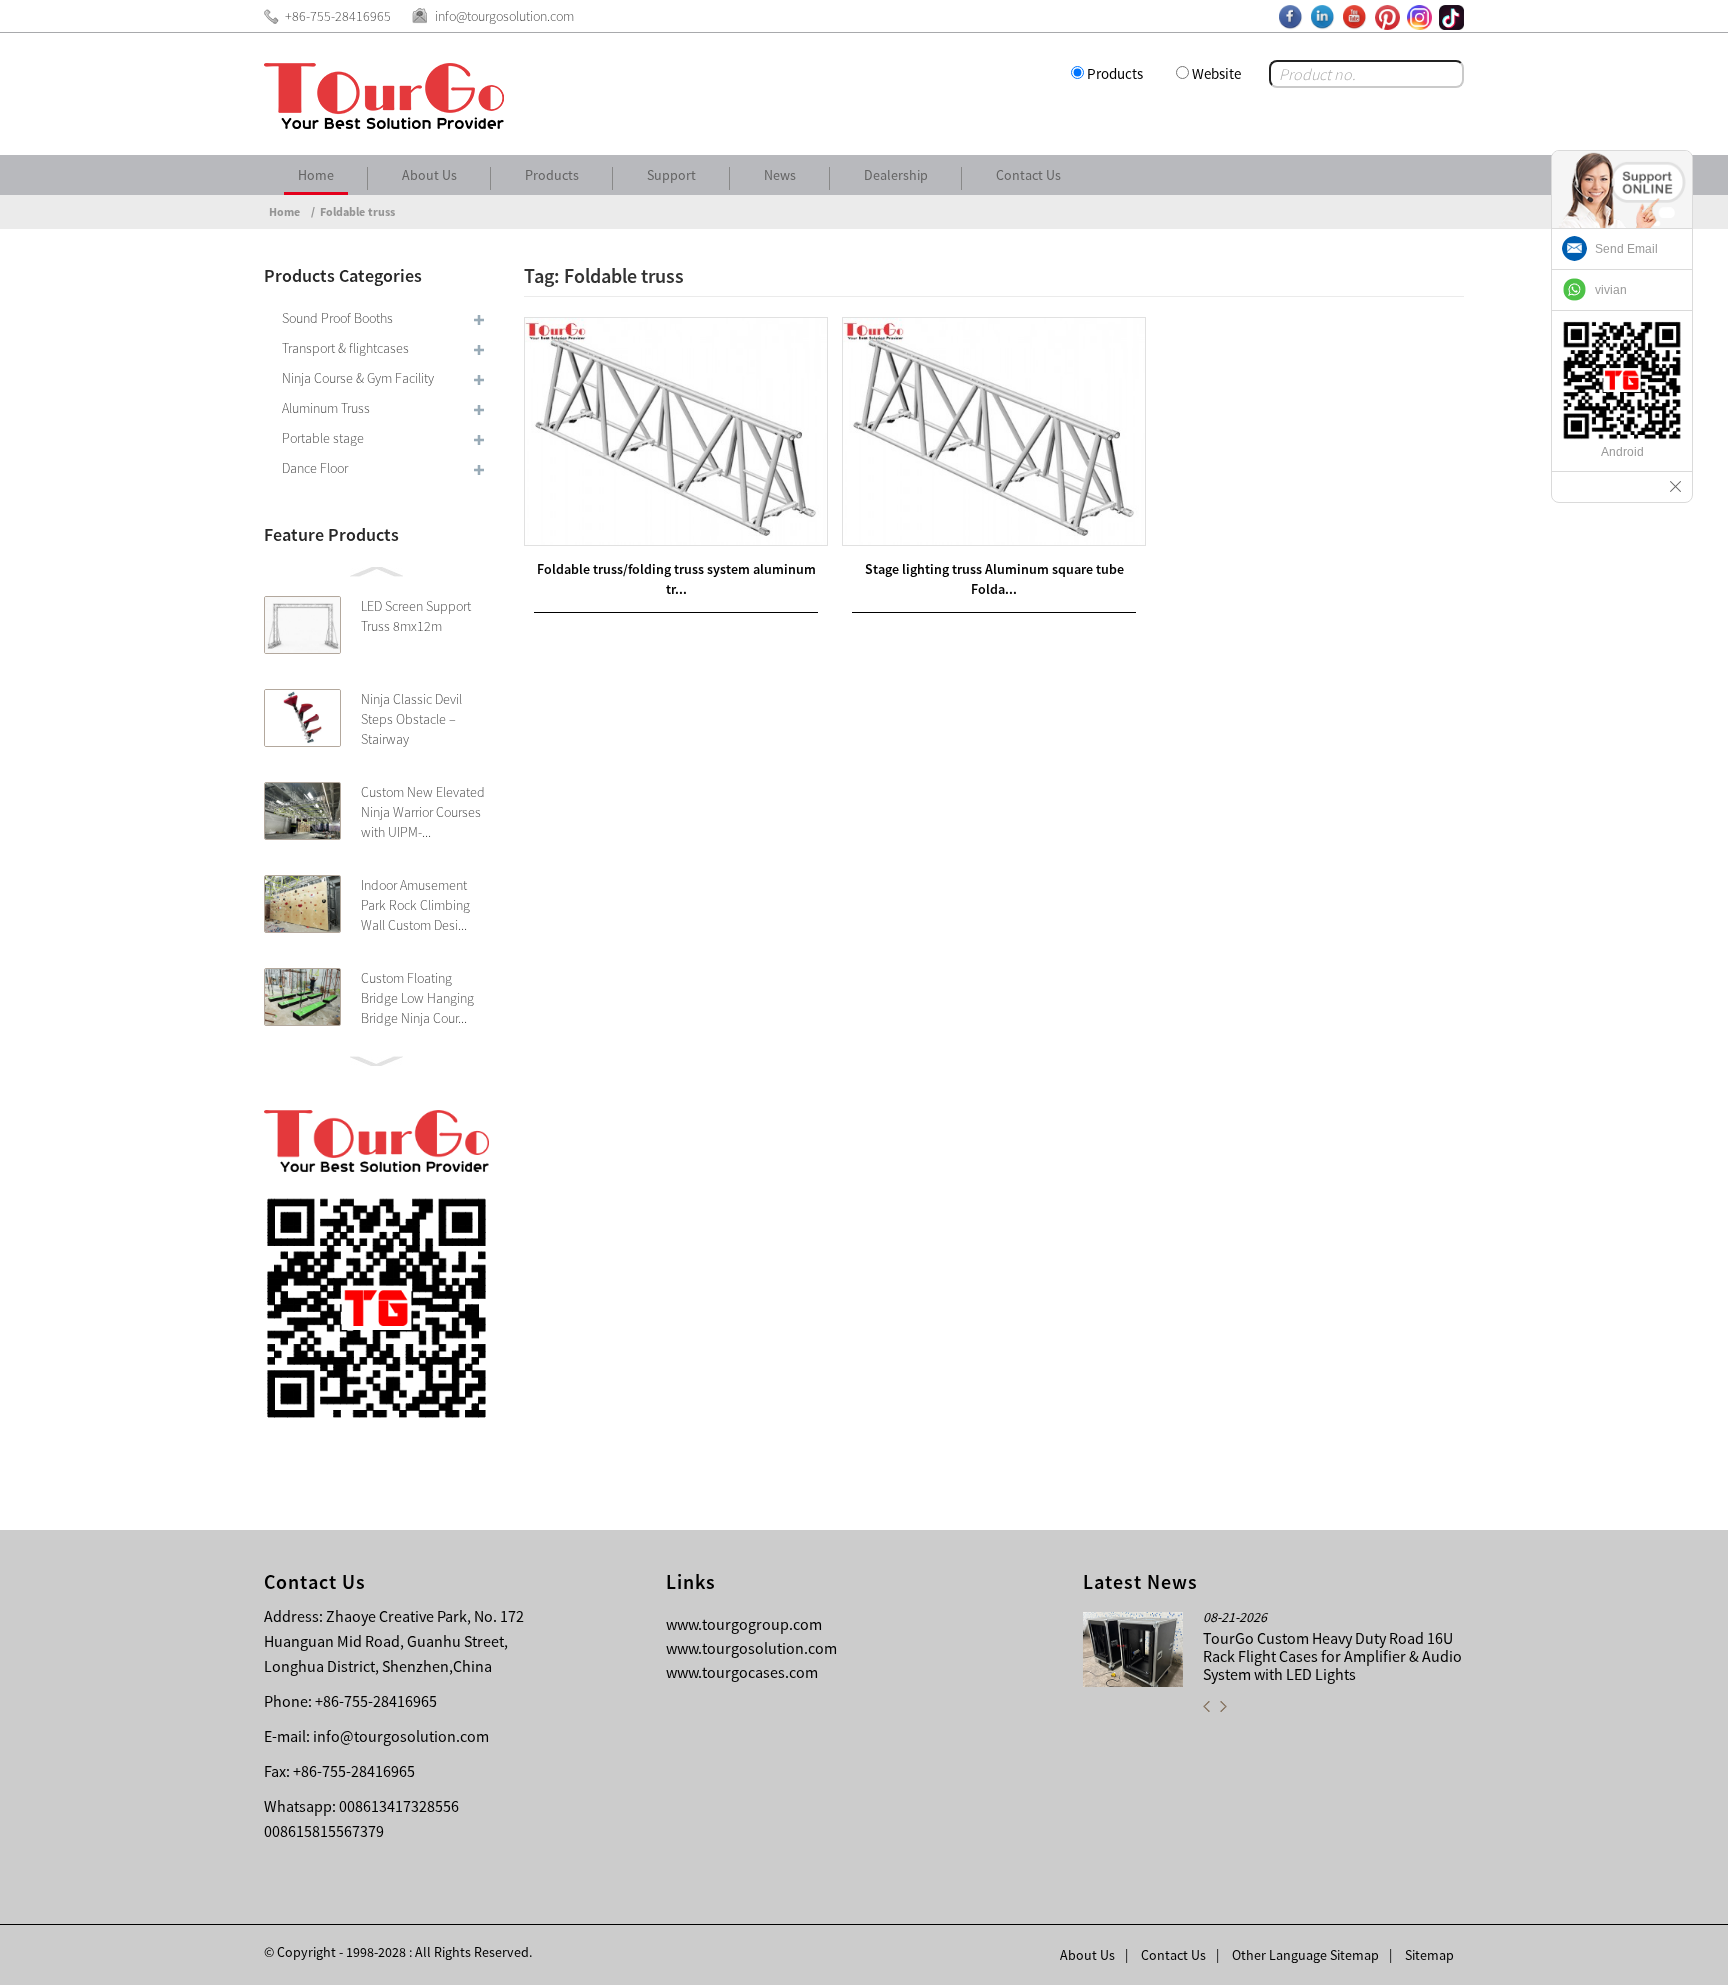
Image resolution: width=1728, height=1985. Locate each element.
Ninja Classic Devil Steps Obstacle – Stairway (411, 719)
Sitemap (1429, 1955)
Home (316, 175)
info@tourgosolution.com (401, 1736)
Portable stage (323, 438)
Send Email (1626, 249)
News (780, 175)
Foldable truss (357, 211)
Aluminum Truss (326, 408)
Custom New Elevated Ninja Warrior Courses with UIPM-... (423, 812)
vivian (1611, 290)
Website (1216, 73)
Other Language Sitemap (1305, 1955)
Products (1115, 73)
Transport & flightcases (345, 348)
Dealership (896, 175)
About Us (429, 175)
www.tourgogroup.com (744, 1624)
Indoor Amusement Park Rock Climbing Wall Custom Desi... (415, 905)
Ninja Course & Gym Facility (358, 378)
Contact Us (1028, 175)
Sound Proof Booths (337, 318)
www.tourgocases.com (742, 1672)
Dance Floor (315, 468)
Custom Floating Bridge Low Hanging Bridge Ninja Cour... (417, 998)
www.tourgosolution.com (751, 1648)
